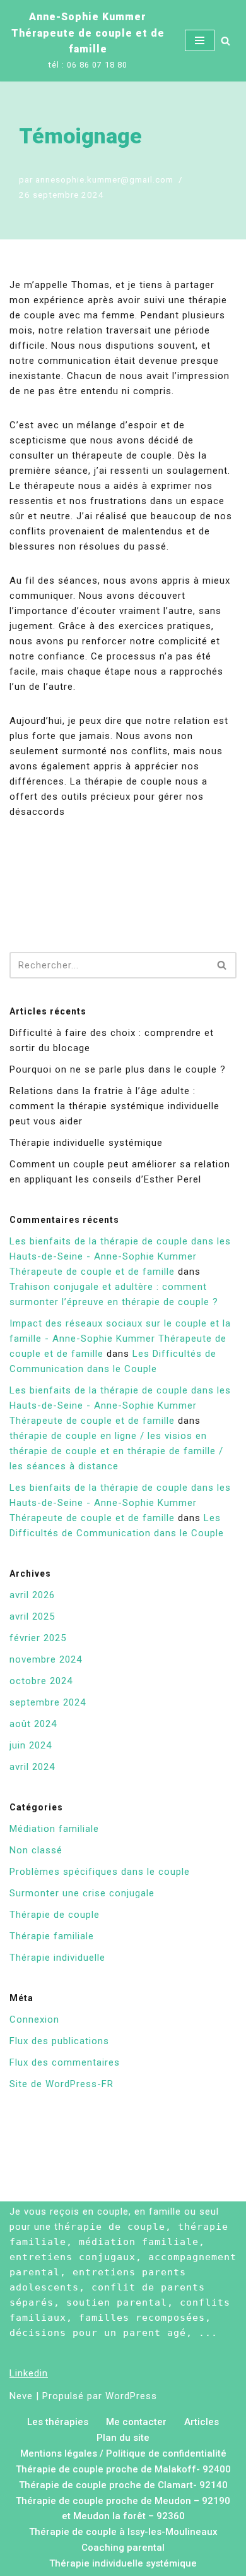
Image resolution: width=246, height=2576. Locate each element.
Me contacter (136, 2422)
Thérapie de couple (55, 1915)
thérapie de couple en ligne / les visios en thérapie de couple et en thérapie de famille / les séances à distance (116, 1451)
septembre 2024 (48, 1702)
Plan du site (123, 2438)
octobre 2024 (41, 1681)
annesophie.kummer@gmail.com (104, 179)
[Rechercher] (225, 41)
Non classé (36, 1850)
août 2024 (33, 1724)
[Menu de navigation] (200, 40)
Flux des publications (59, 2041)
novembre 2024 (46, 1659)
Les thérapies (58, 2422)
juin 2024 (31, 1745)
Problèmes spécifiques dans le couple (100, 1872)
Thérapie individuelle (57, 1958)
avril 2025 (32, 1616)
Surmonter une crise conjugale (82, 1893)
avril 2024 (32, 1767)
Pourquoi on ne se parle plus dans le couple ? (118, 1069)
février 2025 (38, 1638)
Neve (21, 2396)
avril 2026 (32, 1595)
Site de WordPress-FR (61, 2084)
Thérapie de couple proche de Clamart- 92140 (123, 2485)
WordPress (131, 2396)
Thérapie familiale (52, 1936)
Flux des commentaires (65, 2062)
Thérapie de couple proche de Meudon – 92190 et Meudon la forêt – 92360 (123, 2508)
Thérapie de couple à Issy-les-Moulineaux (123, 2532)
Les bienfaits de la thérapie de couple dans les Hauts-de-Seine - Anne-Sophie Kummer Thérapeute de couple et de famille (120, 1256)
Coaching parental (123, 2548)
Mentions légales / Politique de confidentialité (123, 2453)
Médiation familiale (54, 1829)
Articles (202, 2422)
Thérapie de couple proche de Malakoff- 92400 (123, 2469)
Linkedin (29, 2373)
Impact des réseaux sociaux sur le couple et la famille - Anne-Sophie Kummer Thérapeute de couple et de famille (120, 1339)
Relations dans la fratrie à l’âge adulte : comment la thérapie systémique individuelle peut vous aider (114, 1106)
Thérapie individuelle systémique (86, 1143)
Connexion (34, 2019)
